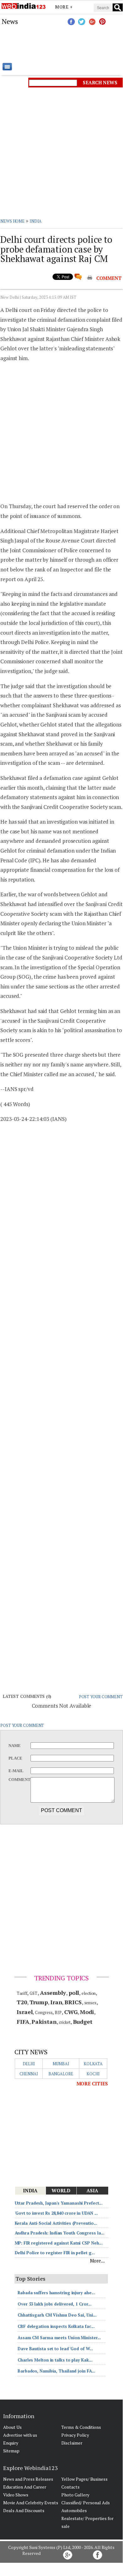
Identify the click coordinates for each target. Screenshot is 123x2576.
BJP (58, 2012)
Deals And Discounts (24, 2510)
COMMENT (109, 278)
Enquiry (11, 2443)
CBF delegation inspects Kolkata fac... (56, 2326)
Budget (83, 2022)
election (89, 1993)
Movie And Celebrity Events (31, 2503)
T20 (22, 2002)
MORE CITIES (92, 2084)
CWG (71, 2012)
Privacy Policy (75, 2435)
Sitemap (11, 2451)
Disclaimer (72, 2443)
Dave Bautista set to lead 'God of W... (55, 2349)
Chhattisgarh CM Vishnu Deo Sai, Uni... (57, 2315)
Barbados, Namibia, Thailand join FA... (56, 2371)
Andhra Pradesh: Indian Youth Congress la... (60, 2233)
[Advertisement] (61, 44)
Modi (87, 2012)
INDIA (36, 221)
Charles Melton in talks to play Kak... (55, 2360)
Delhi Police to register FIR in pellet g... (55, 2253)
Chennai (29, 2074)
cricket (64, 2022)
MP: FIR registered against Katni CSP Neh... (59, 2243)
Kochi (93, 2074)
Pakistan (44, 2022)
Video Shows (16, 2495)
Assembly (53, 1993)
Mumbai (61, 2064)
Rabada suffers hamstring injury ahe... (56, 2293)
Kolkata (93, 2064)
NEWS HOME (12, 221)
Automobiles (74, 2510)
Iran (56, 2002)
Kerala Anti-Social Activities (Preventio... (56, 2223)
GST (34, 1993)
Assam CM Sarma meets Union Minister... (59, 2338)
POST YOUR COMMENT (101, 1697)
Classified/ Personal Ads (86, 2503)
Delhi (29, 2064)
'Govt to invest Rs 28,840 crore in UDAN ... (56, 2213)
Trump (39, 2002)
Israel (25, 2012)
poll (74, 1993)
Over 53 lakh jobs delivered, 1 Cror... (55, 2304)
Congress (44, 2012)
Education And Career (25, 2487)
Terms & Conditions (81, 2427)
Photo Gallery (75, 2495)
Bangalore (61, 2074)
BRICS (73, 2002)
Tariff (22, 1993)
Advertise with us (20, 2435)
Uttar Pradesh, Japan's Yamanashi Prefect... (59, 2203)
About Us (12, 2427)
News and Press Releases (28, 2479)
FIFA (23, 2022)
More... (97, 2261)
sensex (90, 2003)
